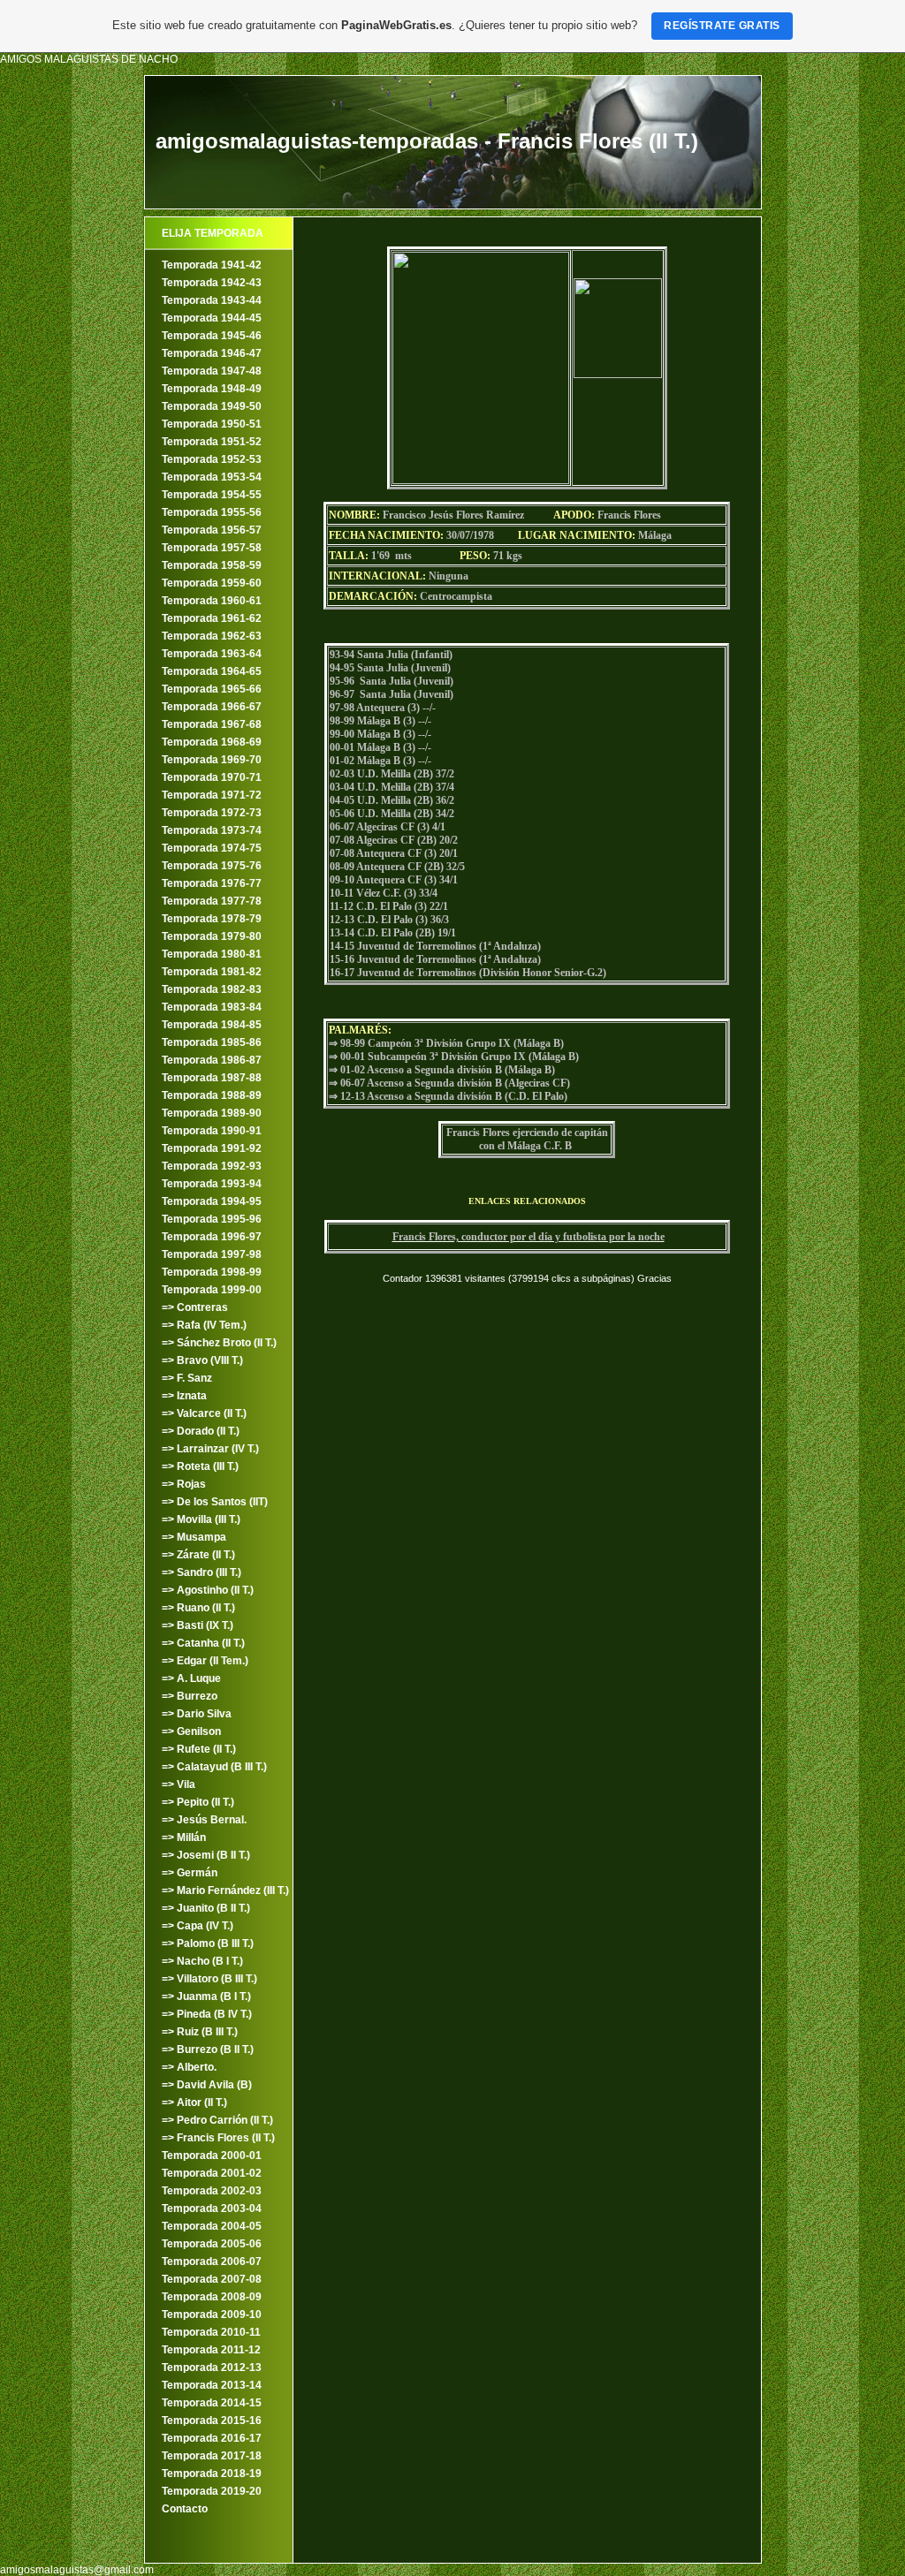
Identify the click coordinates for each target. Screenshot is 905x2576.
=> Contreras (195, 1307)
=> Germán (190, 1873)
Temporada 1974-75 (212, 848)
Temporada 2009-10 (212, 2315)
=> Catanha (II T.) (203, 1643)
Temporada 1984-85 (212, 1025)
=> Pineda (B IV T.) (207, 2014)
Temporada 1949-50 (212, 406)
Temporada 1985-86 (212, 1042)
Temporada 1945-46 (212, 336)
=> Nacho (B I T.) (202, 1961)
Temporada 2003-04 (212, 2209)
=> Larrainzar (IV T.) (210, 1449)
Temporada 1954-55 (212, 495)
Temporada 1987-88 (212, 1078)
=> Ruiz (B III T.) (200, 2032)
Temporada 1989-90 (212, 1113)
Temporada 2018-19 (212, 2474)
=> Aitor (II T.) (194, 2102)
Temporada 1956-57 (212, 530)
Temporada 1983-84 (212, 1007)
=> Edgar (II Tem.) (205, 1661)
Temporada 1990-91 (212, 1131)
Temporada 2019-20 (212, 2491)
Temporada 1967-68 (212, 724)
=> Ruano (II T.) (198, 1608)
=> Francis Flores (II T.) (218, 2138)
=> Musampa (194, 1537)
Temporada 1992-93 (212, 1166)
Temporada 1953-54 (212, 477)
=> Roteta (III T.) (200, 1466)
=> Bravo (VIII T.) (202, 1360)
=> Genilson (191, 1731)
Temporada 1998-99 (212, 1272)
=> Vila (179, 1784)
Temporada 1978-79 (212, 919)
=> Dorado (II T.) (201, 1431)
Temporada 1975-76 (212, 866)
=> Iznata (184, 1396)
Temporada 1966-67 (212, 707)
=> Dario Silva (197, 1714)
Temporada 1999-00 (212, 1290)
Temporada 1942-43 (212, 283)
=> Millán (184, 1837)
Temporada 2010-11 (211, 2332)
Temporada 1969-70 (212, 760)
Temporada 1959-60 (212, 583)
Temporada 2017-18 (212, 2456)
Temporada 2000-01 (212, 2156)
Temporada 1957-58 (212, 548)
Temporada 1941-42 (212, 265)
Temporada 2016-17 (212, 2438)
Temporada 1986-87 (212, 1060)
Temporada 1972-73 (212, 813)
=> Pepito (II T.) (198, 1802)
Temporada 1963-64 (212, 654)
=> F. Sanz (187, 1378)
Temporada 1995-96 (212, 1219)
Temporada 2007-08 (212, 2279)
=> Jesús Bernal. (204, 1820)
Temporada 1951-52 (212, 442)
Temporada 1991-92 (212, 1148)
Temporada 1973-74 (212, 830)
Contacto (185, 2509)
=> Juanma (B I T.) (206, 1996)
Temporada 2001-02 (212, 2173)
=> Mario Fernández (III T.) (225, 1890)
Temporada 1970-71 (212, 777)
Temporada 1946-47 (212, 353)
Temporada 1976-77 (212, 883)
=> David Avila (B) (207, 2085)
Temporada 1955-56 (212, 512)
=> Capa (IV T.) (198, 1926)
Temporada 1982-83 (212, 989)
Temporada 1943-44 (212, 300)
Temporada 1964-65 (212, 671)
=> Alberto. (189, 2067)
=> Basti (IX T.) (198, 1625)
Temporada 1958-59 (212, 565)
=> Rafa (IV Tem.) (204, 1325)
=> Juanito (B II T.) (206, 1908)
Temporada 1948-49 (212, 389)
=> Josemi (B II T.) (206, 1855)
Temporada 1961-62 (212, 618)
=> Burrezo (190, 1696)
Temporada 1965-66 (212, 689)
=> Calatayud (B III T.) (214, 1767)
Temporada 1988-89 (212, 1095)
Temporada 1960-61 (212, 601)
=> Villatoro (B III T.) (209, 1979)
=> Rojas (184, 1484)
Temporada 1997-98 (212, 1254)
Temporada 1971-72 (212, 795)
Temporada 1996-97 (212, 1237)
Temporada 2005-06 (212, 2244)
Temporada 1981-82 (212, 972)
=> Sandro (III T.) (202, 1572)
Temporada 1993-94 (212, 1184)
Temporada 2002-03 (212, 2191)
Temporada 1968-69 (212, 742)
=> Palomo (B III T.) (208, 1943)
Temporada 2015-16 (212, 2421)
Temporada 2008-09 (212, 2297)
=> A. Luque (191, 1678)
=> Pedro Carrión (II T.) (217, 2120)
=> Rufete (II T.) (199, 1749)
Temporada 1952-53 (212, 459)
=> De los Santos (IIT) (215, 1502)
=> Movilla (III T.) (201, 1519)
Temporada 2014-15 (212, 2403)
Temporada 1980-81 (212, 954)
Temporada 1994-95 (212, 1201)
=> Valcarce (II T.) (204, 1413)
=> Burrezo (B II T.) (208, 2049)
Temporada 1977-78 (212, 901)
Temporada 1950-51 (212, 424)
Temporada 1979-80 (212, 936)
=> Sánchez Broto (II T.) (219, 1343)
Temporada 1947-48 (212, 371)
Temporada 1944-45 (212, 318)
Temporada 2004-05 (212, 2226)
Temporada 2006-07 (212, 2262)
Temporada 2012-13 (212, 2368)
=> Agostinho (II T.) (208, 1590)
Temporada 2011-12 (211, 2350)
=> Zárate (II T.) (198, 1555)
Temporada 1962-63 (212, 636)
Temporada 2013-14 (212, 2385)
